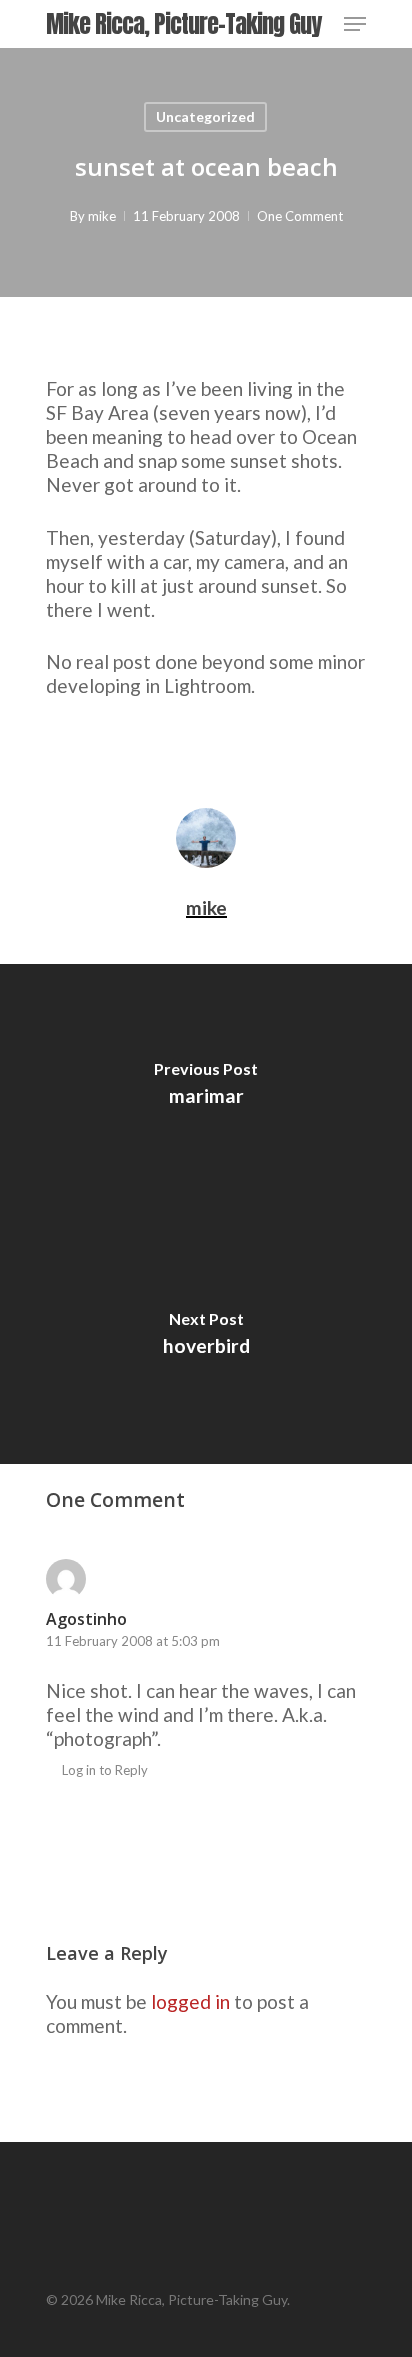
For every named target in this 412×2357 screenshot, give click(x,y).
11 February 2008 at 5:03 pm (133, 1641)
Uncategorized (205, 116)
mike (102, 216)
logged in (190, 2001)
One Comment (300, 216)
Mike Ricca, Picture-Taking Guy (183, 24)
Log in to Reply (105, 1770)
